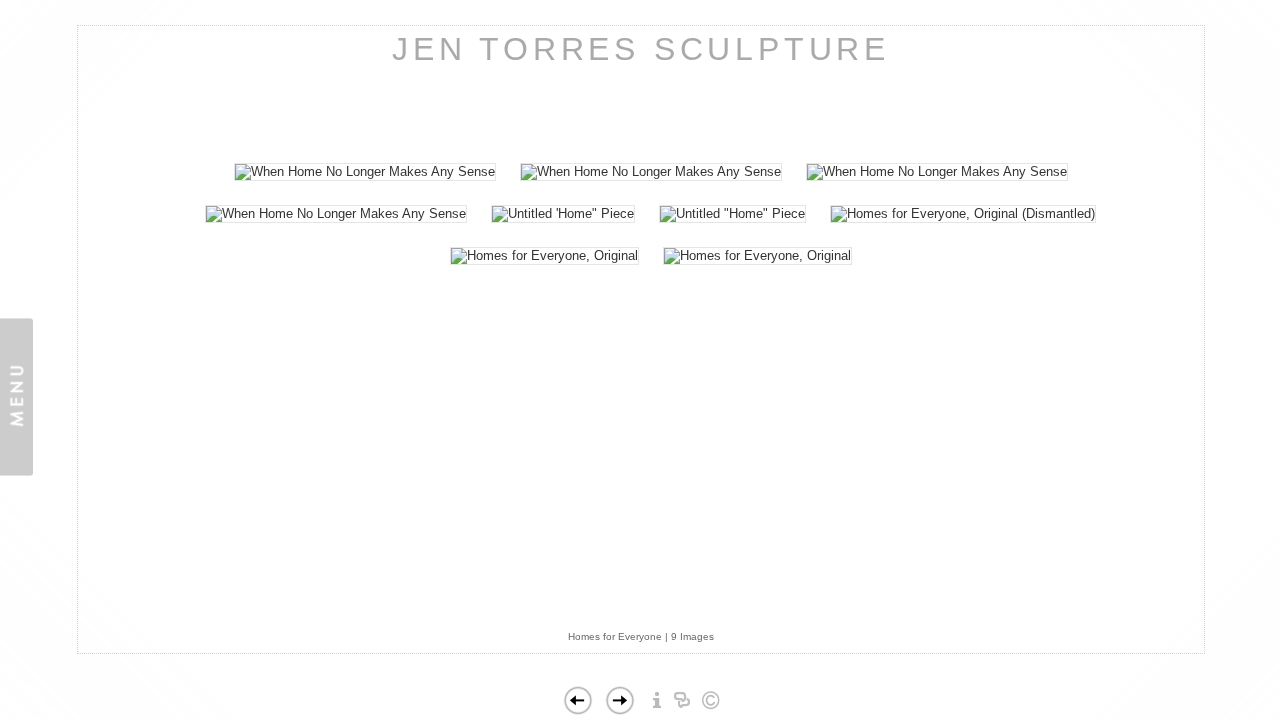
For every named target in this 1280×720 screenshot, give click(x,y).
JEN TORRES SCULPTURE (641, 49)
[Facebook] (667, 645)
